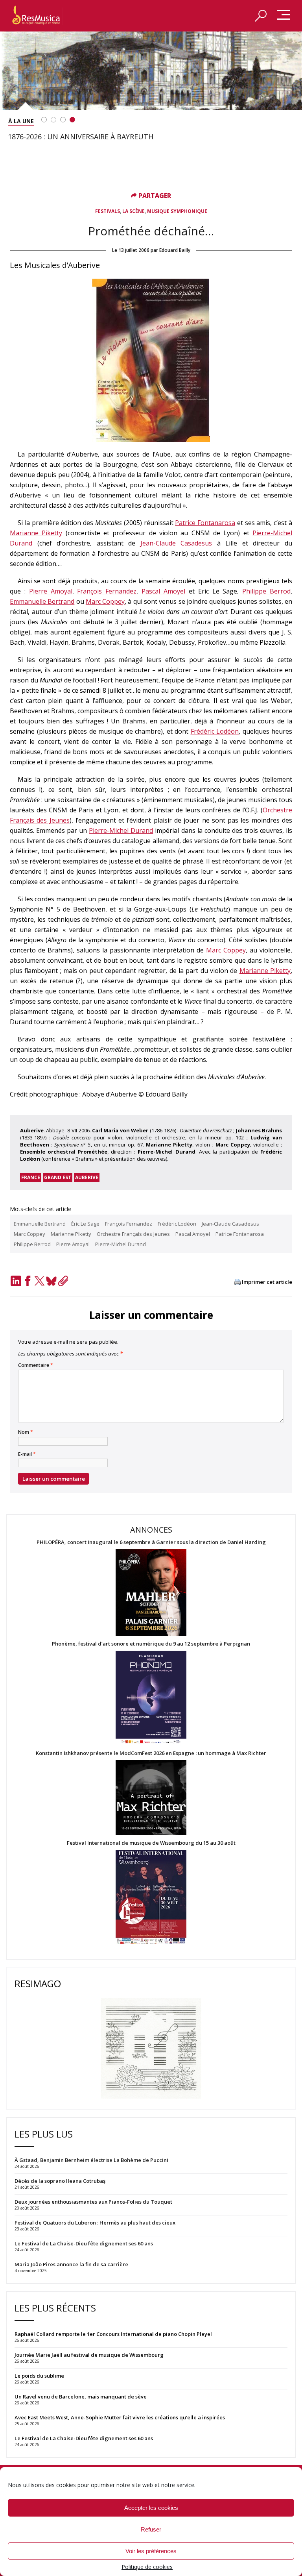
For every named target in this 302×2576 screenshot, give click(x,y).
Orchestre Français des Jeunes (133, 1234)
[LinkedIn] (16, 1281)
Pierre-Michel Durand (121, 830)
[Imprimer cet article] (238, 1282)
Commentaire (36, 1365)
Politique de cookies (147, 2567)
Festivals (108, 211)
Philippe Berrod (266, 591)
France (31, 1177)
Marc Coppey (105, 601)
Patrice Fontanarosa (205, 523)
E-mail (27, 1454)
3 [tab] (63, 120)
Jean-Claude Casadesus (176, 543)
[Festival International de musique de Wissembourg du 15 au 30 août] (151, 1898)
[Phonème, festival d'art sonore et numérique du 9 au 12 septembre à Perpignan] (151, 1699)
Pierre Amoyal (51, 591)
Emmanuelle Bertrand (42, 601)
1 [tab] (44, 120)
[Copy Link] (63, 1281)
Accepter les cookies (151, 2508)
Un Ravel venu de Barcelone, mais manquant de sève (81, 2397)
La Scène (134, 211)
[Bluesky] (51, 1281)
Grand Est (58, 1177)
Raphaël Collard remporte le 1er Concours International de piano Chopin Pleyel (113, 2334)
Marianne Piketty (36, 533)
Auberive (87, 1177)
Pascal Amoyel (163, 591)
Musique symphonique (177, 211)
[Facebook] (28, 1281)
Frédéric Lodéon (215, 731)
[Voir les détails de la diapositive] (151, 71)
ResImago (38, 1983)
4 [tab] (72, 120)
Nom (26, 1432)
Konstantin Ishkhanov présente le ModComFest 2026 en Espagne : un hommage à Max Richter (151, 1753)
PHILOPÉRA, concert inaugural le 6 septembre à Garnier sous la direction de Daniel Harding (151, 1542)
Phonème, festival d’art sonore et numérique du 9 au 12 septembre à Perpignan (151, 1644)
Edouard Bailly (175, 250)
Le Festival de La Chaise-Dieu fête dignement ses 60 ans (84, 2438)
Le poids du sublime (39, 2376)
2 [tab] (53, 120)
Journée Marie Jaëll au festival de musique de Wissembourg (89, 2355)
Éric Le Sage (85, 1224)
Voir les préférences (151, 2551)
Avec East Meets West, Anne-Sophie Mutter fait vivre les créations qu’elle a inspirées (120, 2417)
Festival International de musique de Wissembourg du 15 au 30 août (151, 1843)
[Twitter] (39, 1281)
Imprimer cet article (267, 1282)
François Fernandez (107, 591)
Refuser (151, 2529)
